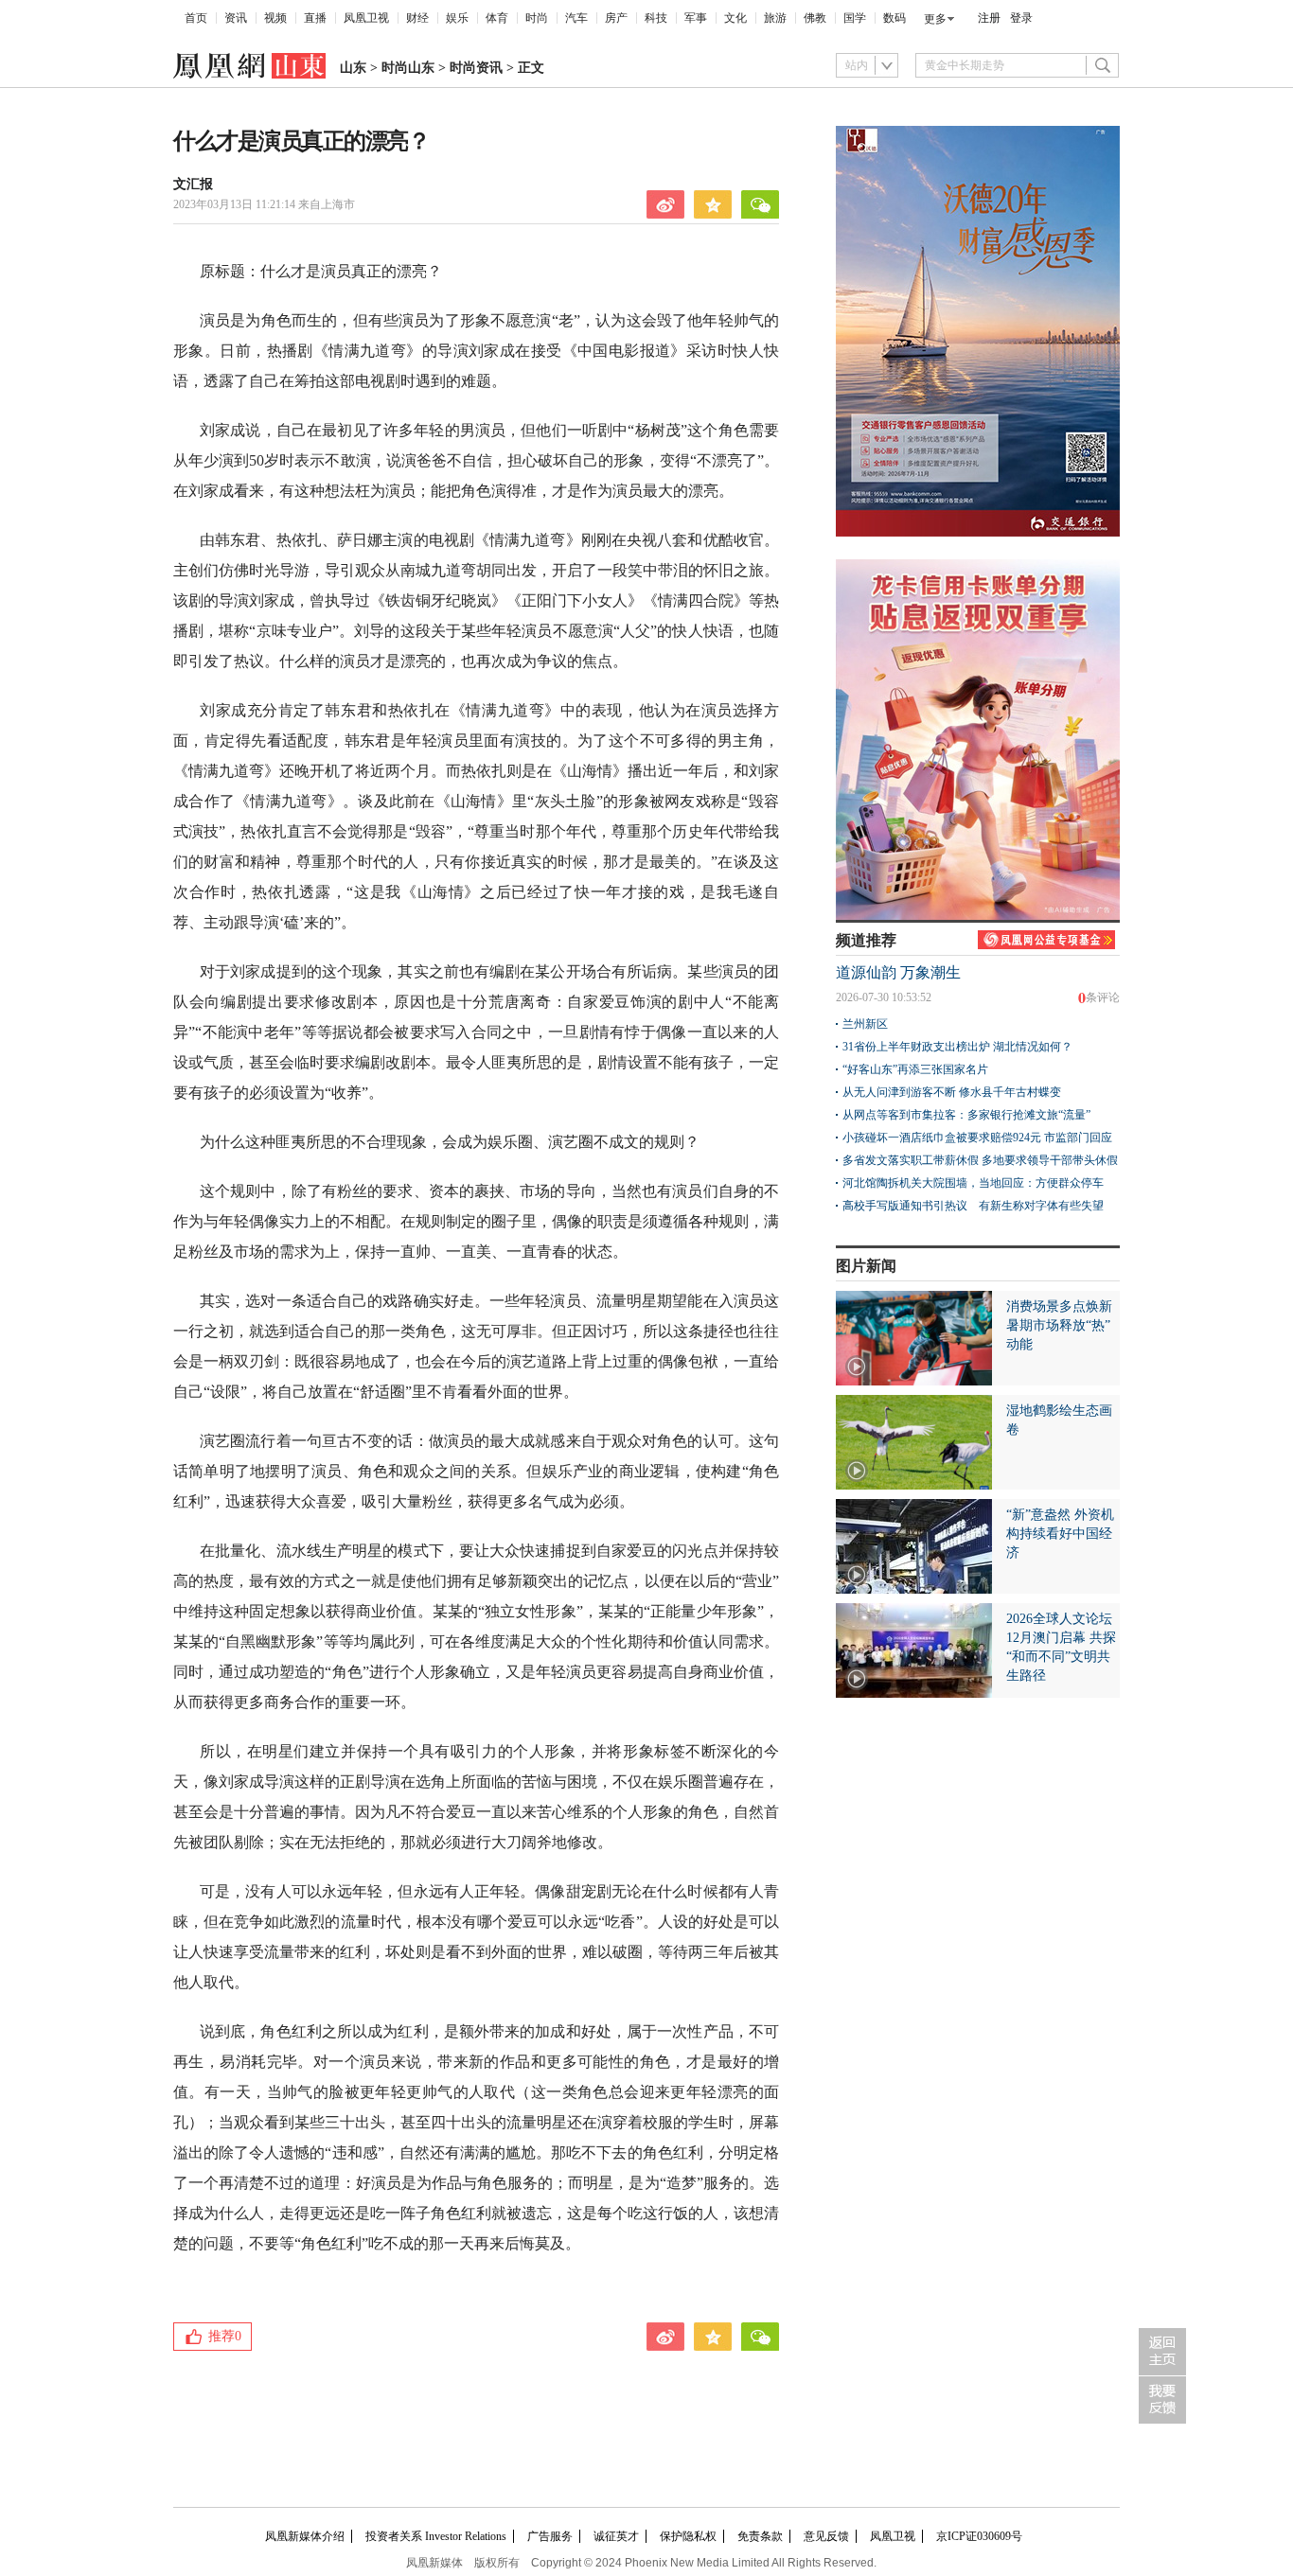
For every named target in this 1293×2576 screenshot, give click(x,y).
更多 (935, 19)
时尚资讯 (476, 68)
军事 (696, 18)
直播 (315, 18)
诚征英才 (616, 2536)
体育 (497, 18)
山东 (353, 68)
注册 (989, 18)
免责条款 (760, 2536)
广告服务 (550, 2536)
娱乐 (457, 18)
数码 (894, 18)
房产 (616, 18)
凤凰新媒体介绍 (305, 2536)
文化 (735, 18)
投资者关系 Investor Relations (436, 2536)
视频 (275, 18)
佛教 (815, 18)
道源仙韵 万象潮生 (898, 972)
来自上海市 (264, 204)
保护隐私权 (688, 2536)
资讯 (236, 18)
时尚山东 (408, 68)
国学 (855, 18)
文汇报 (193, 184)
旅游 (775, 18)
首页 (196, 18)
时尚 (537, 18)
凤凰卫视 (366, 18)
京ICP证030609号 (979, 2536)
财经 (417, 18)
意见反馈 (826, 2536)
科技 (656, 18)
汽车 (576, 18)
